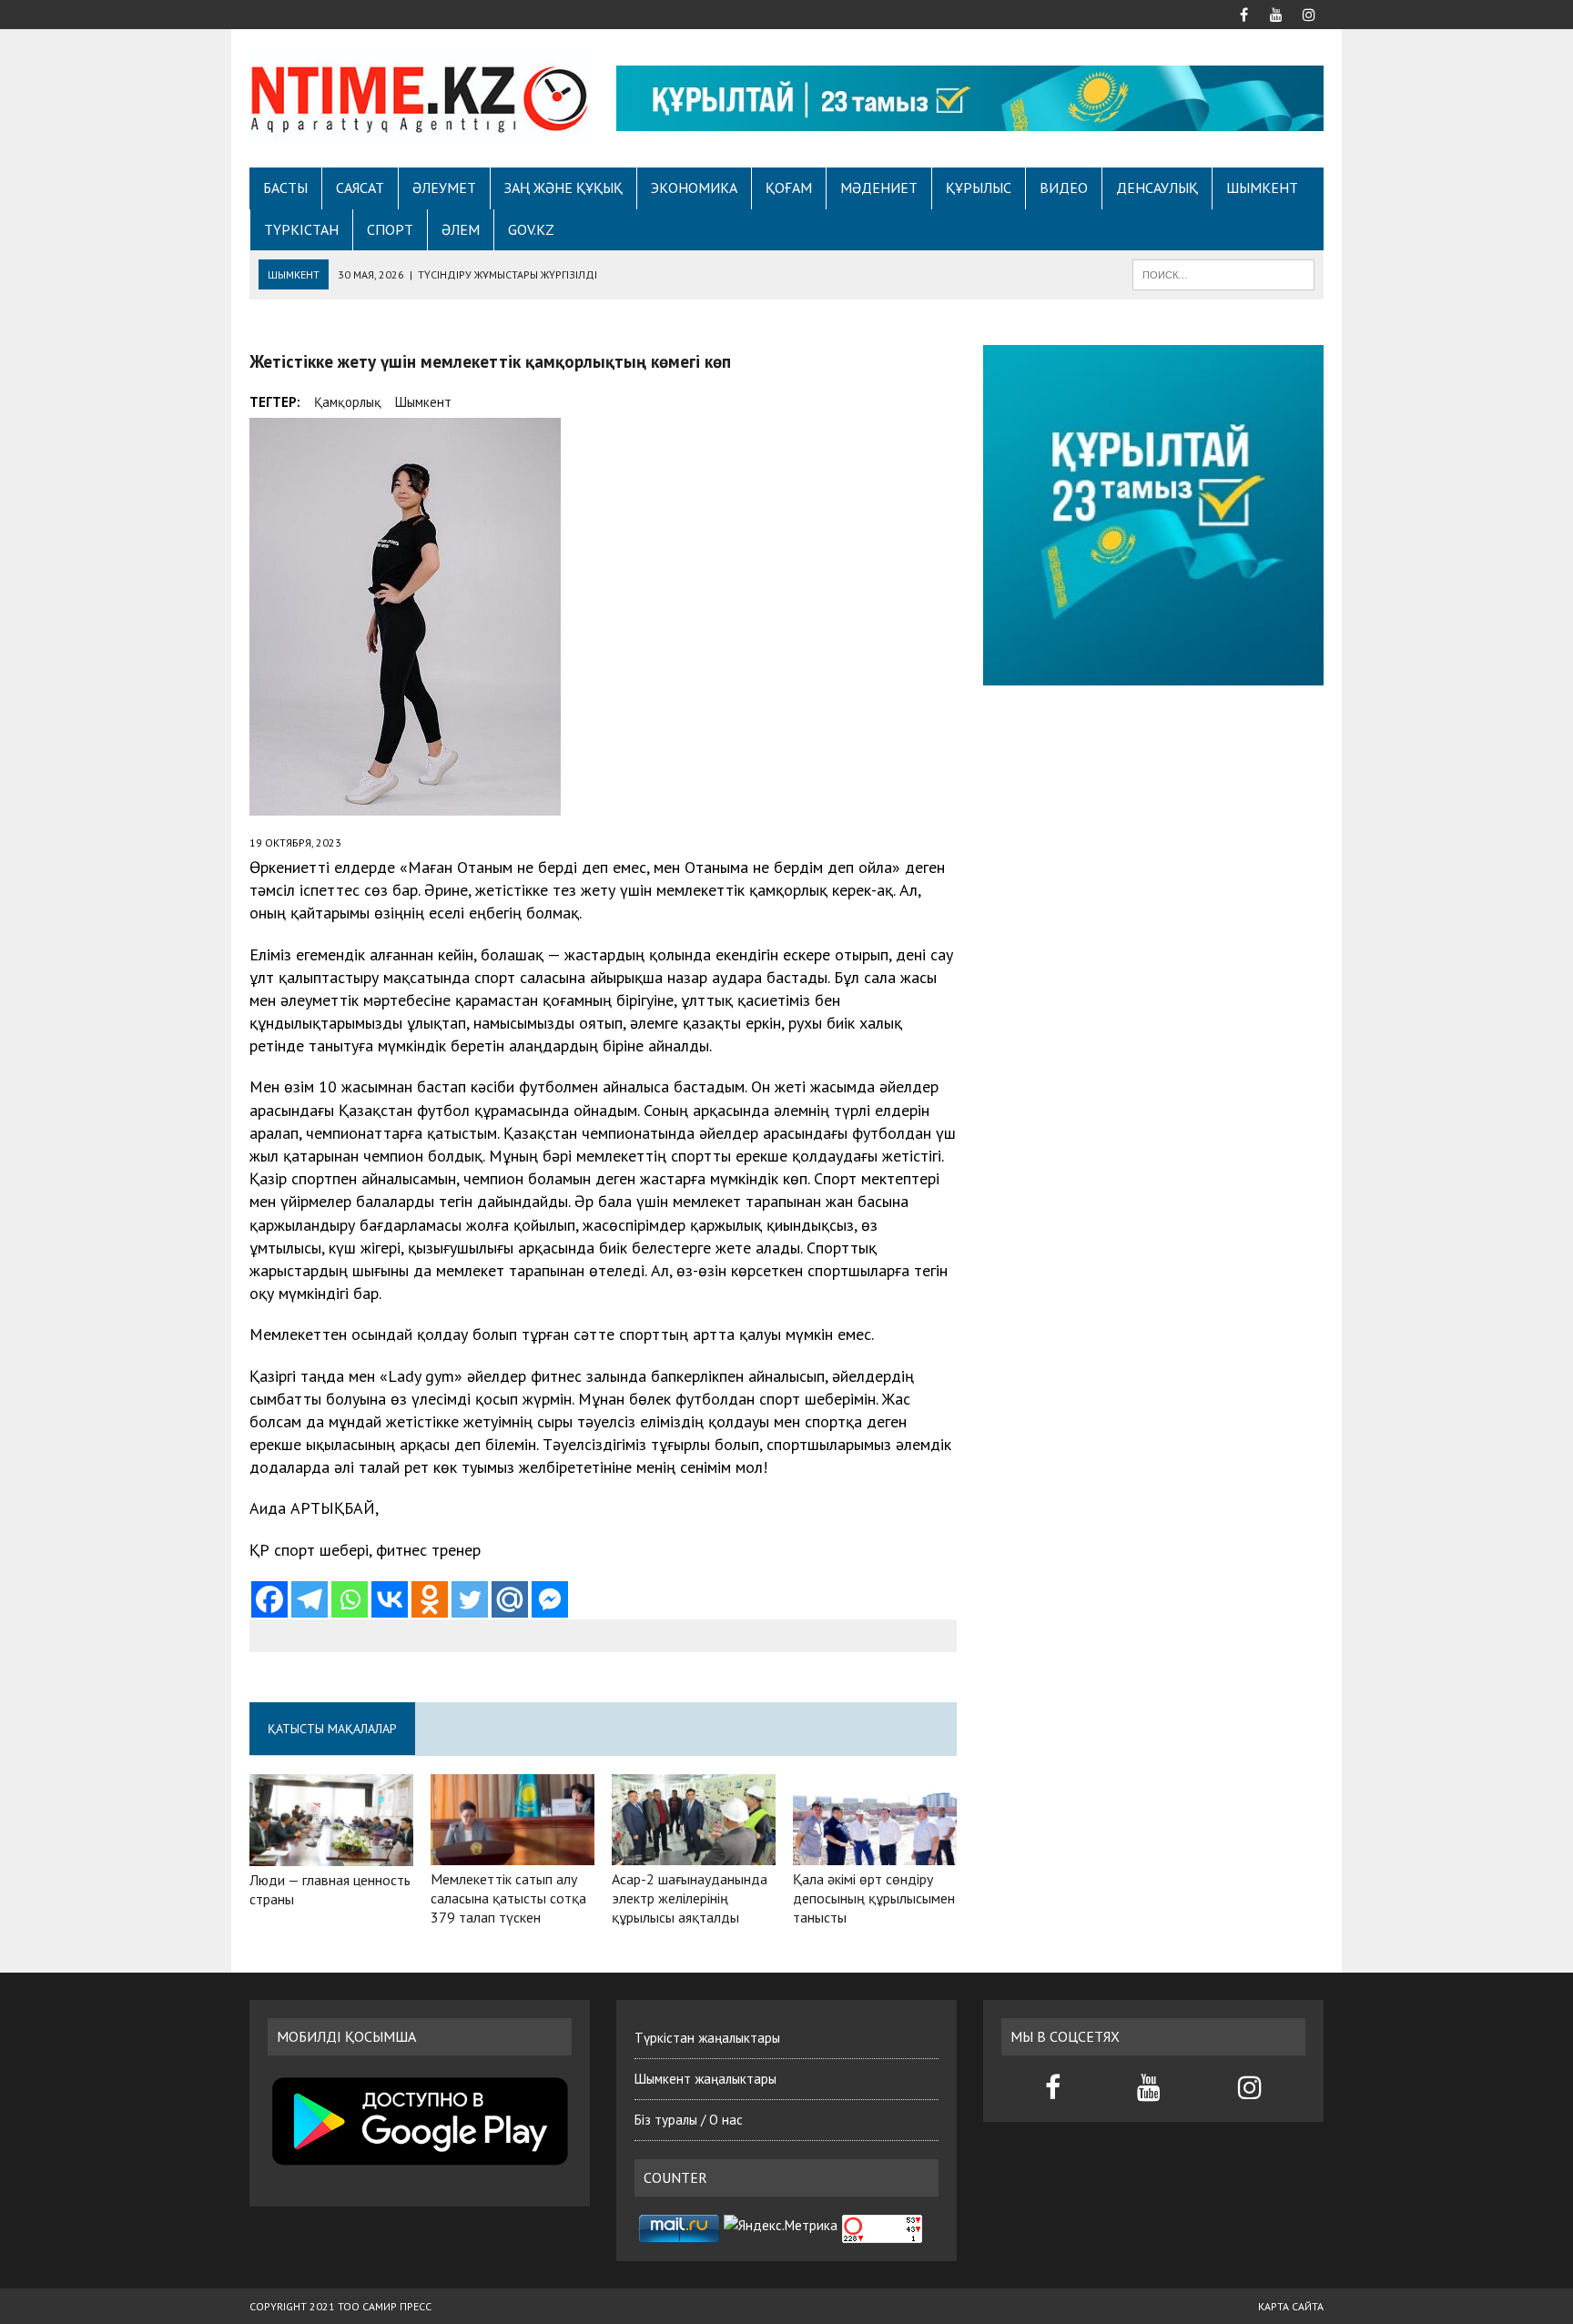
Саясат (360, 188)
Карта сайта (1291, 2306)
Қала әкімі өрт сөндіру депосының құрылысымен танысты (874, 1898)
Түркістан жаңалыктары (707, 2038)
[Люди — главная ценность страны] (331, 1853)
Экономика (694, 188)
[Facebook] (269, 1599)
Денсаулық (1157, 188)
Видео (1064, 188)
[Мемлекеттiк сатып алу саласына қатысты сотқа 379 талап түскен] (512, 1853)
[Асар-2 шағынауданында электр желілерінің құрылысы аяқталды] (694, 1853)
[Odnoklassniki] (430, 1599)
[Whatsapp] (350, 1599)
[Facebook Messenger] (550, 1599)
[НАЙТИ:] (1223, 273)
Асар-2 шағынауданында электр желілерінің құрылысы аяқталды (690, 1898)
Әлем (461, 229)
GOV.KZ (531, 229)
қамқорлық (348, 402)
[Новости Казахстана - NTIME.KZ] (420, 96)
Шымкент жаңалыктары (705, 2079)
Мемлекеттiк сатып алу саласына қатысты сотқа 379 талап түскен (508, 1898)
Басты (285, 188)
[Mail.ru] (510, 1599)
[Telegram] (310, 1599)
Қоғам (789, 188)
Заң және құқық (563, 188)
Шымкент (1262, 188)
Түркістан (301, 229)
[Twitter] (470, 1599)
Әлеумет (444, 188)
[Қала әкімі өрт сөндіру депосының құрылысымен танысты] (875, 1853)
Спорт (390, 229)
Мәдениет (879, 188)
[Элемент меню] (1243, 13)
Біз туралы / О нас (689, 2120)
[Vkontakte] (390, 1599)
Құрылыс (979, 188)
